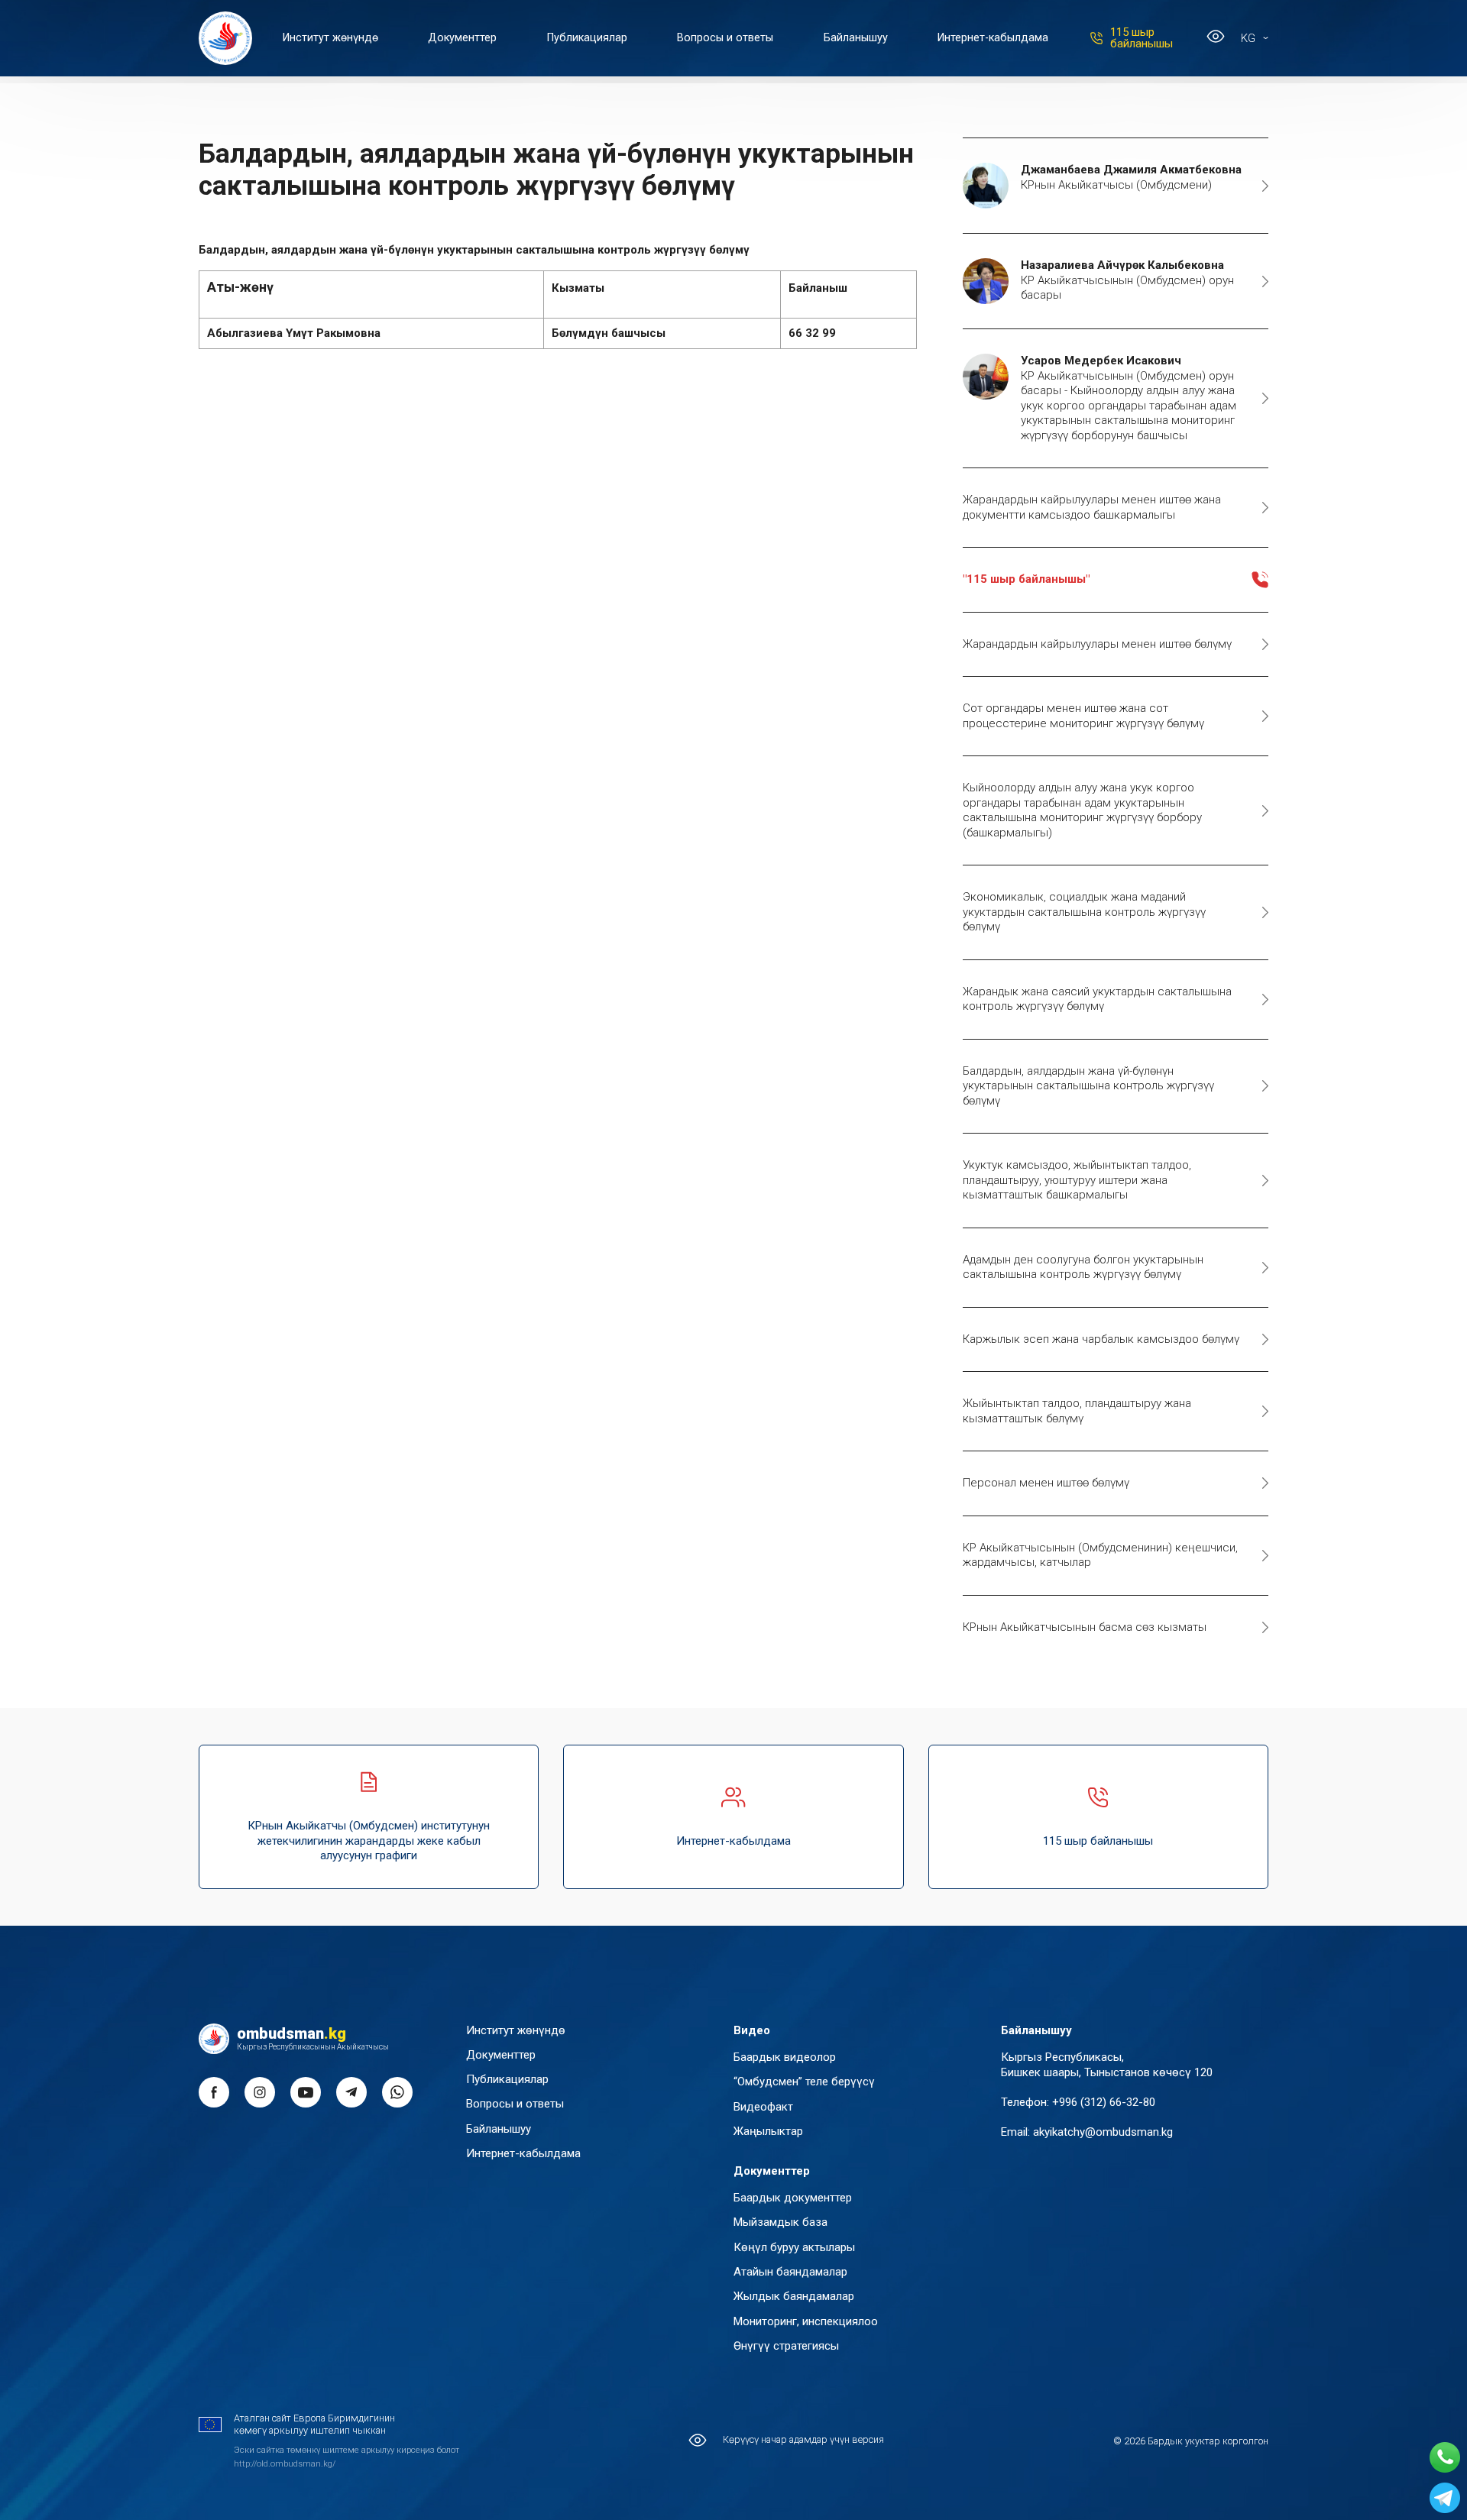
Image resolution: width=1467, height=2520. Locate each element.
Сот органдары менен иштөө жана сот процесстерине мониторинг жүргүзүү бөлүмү (1083, 716)
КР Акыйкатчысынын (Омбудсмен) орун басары (1127, 280)
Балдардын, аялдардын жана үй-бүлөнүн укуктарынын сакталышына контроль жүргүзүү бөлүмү (1088, 1086)
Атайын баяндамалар (790, 2272)
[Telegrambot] (1445, 2498)
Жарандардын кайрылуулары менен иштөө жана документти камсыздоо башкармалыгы (1092, 507)
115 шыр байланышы (1142, 38)
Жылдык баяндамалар (794, 2296)
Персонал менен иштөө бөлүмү (1046, 1483)
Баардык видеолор (785, 2057)
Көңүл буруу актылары (794, 2247)
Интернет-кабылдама (993, 38)
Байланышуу (856, 38)
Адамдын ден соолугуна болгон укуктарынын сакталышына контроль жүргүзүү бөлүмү (1083, 1267)
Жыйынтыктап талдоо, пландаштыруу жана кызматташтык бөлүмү (1077, 1411)
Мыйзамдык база (780, 2222)
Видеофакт (763, 2107)
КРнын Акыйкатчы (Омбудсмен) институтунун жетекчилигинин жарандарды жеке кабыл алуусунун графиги (369, 1841)
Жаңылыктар (768, 2131)
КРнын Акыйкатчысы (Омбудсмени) (1131, 177)
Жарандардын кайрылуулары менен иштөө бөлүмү (1097, 644)
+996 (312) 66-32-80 (1104, 2102)
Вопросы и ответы (725, 38)
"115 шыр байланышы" (1026, 579)
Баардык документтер (793, 2198)
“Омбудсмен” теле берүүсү (804, 2082)
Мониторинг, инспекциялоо (806, 2321)
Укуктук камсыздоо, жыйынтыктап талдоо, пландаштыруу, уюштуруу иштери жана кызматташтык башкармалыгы (1077, 1180)
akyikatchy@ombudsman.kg (1103, 2132)
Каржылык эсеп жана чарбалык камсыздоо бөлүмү (1101, 1339)
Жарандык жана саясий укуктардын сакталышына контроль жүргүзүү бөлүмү (1097, 999)
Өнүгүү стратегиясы (786, 2346)
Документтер (462, 38)
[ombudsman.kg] (225, 38)
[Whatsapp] (1445, 2457)
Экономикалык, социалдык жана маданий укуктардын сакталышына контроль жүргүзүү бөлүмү (1084, 912)
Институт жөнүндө (330, 38)
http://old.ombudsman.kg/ (285, 2464)
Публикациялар (587, 38)
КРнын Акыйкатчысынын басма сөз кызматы (1085, 1627)
